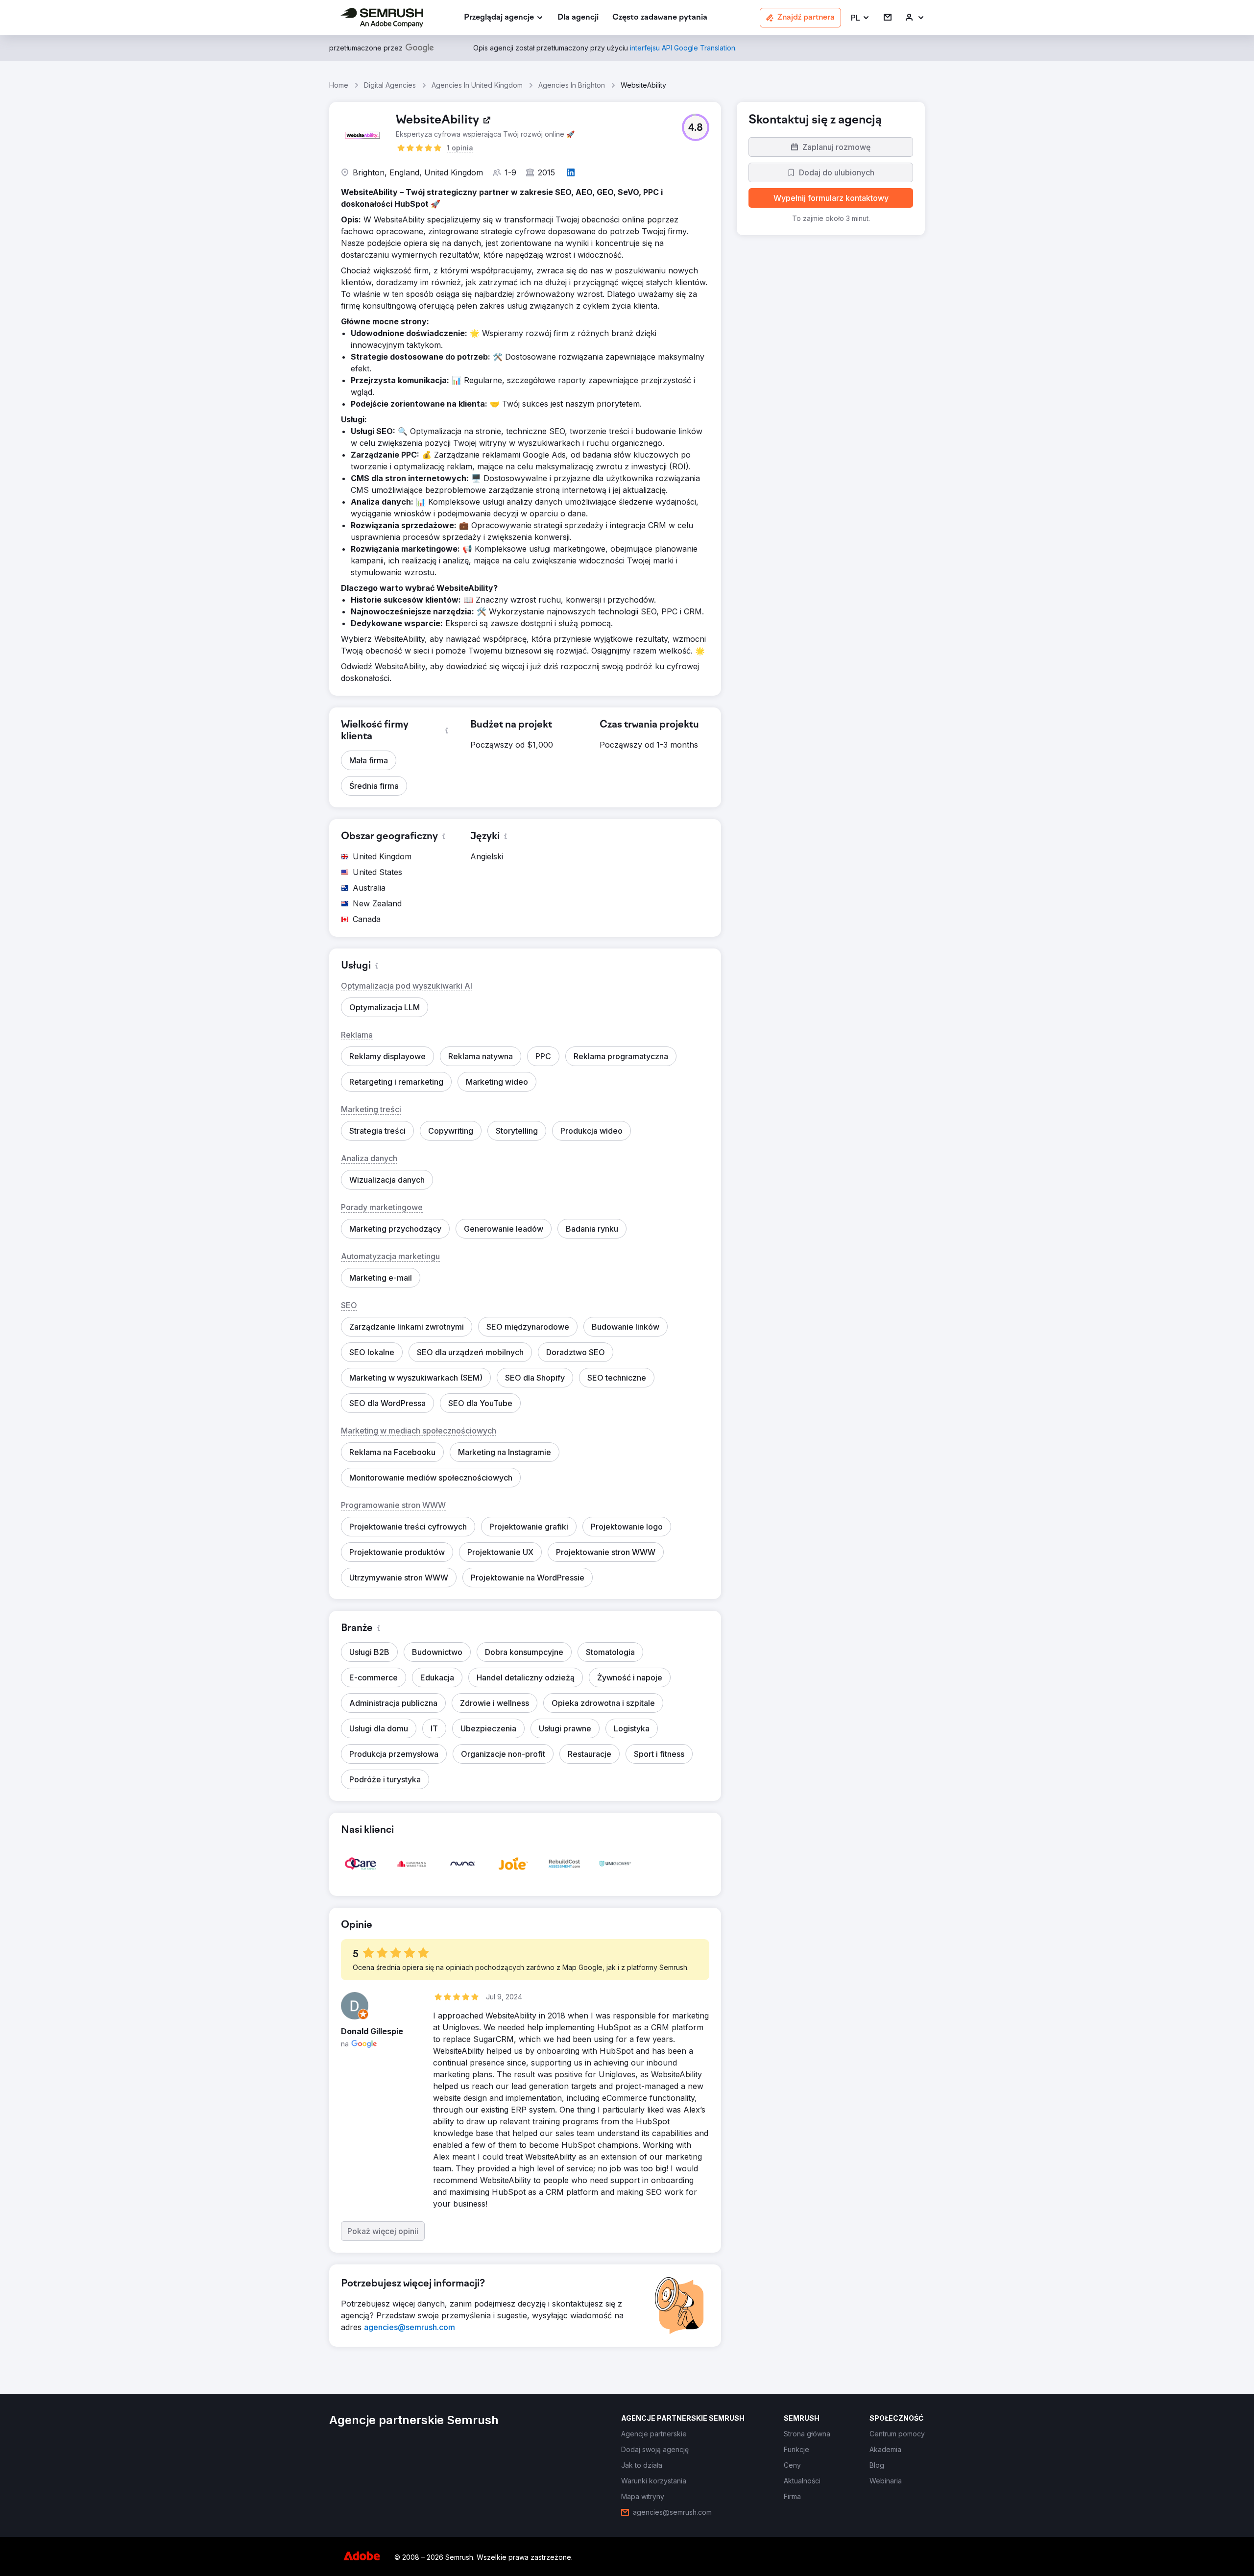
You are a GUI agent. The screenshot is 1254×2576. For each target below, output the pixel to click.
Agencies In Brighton (572, 85)
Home (339, 85)
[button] (860, 18)
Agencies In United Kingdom (477, 85)
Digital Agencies (390, 85)
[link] (578, 18)
